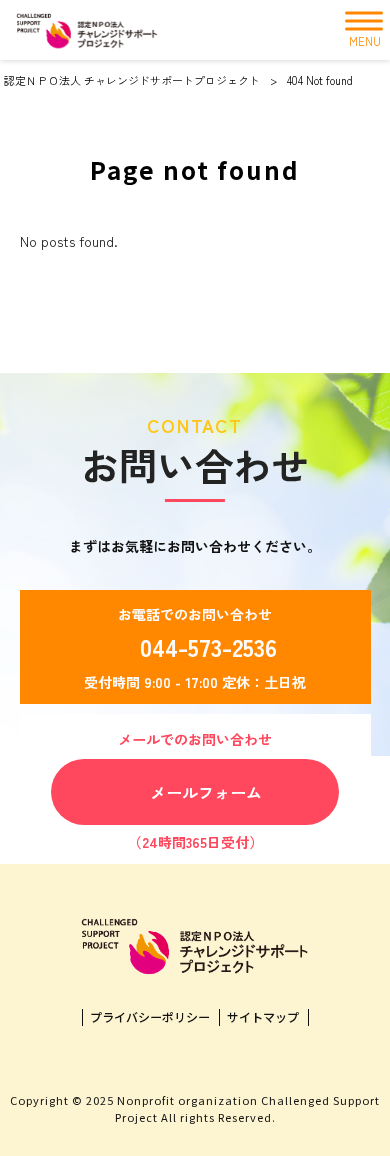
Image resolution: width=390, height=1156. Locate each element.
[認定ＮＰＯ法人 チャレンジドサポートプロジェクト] (87, 30)
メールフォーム (206, 792)
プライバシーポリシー (150, 1017)
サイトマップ (263, 1017)
